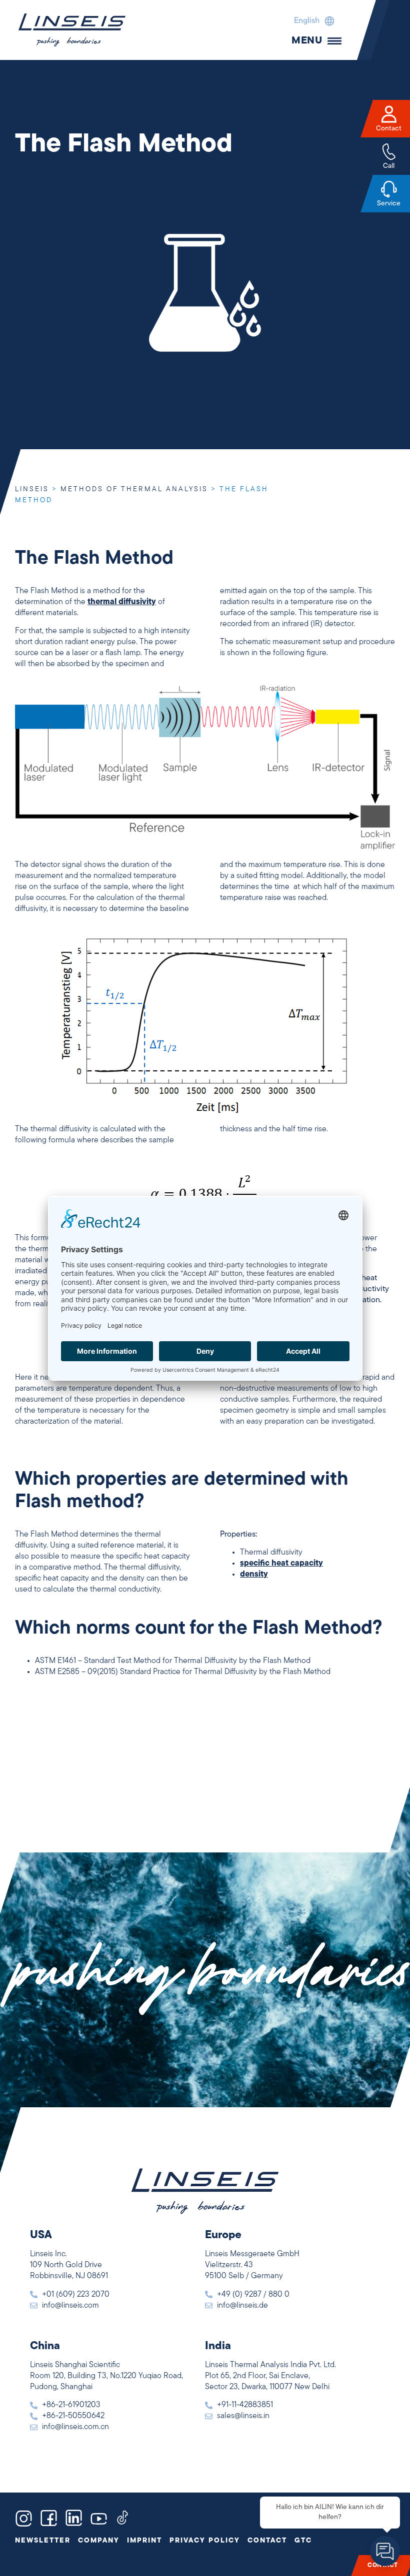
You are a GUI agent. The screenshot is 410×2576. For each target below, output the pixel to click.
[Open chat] (385, 2551)
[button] (312, 21)
